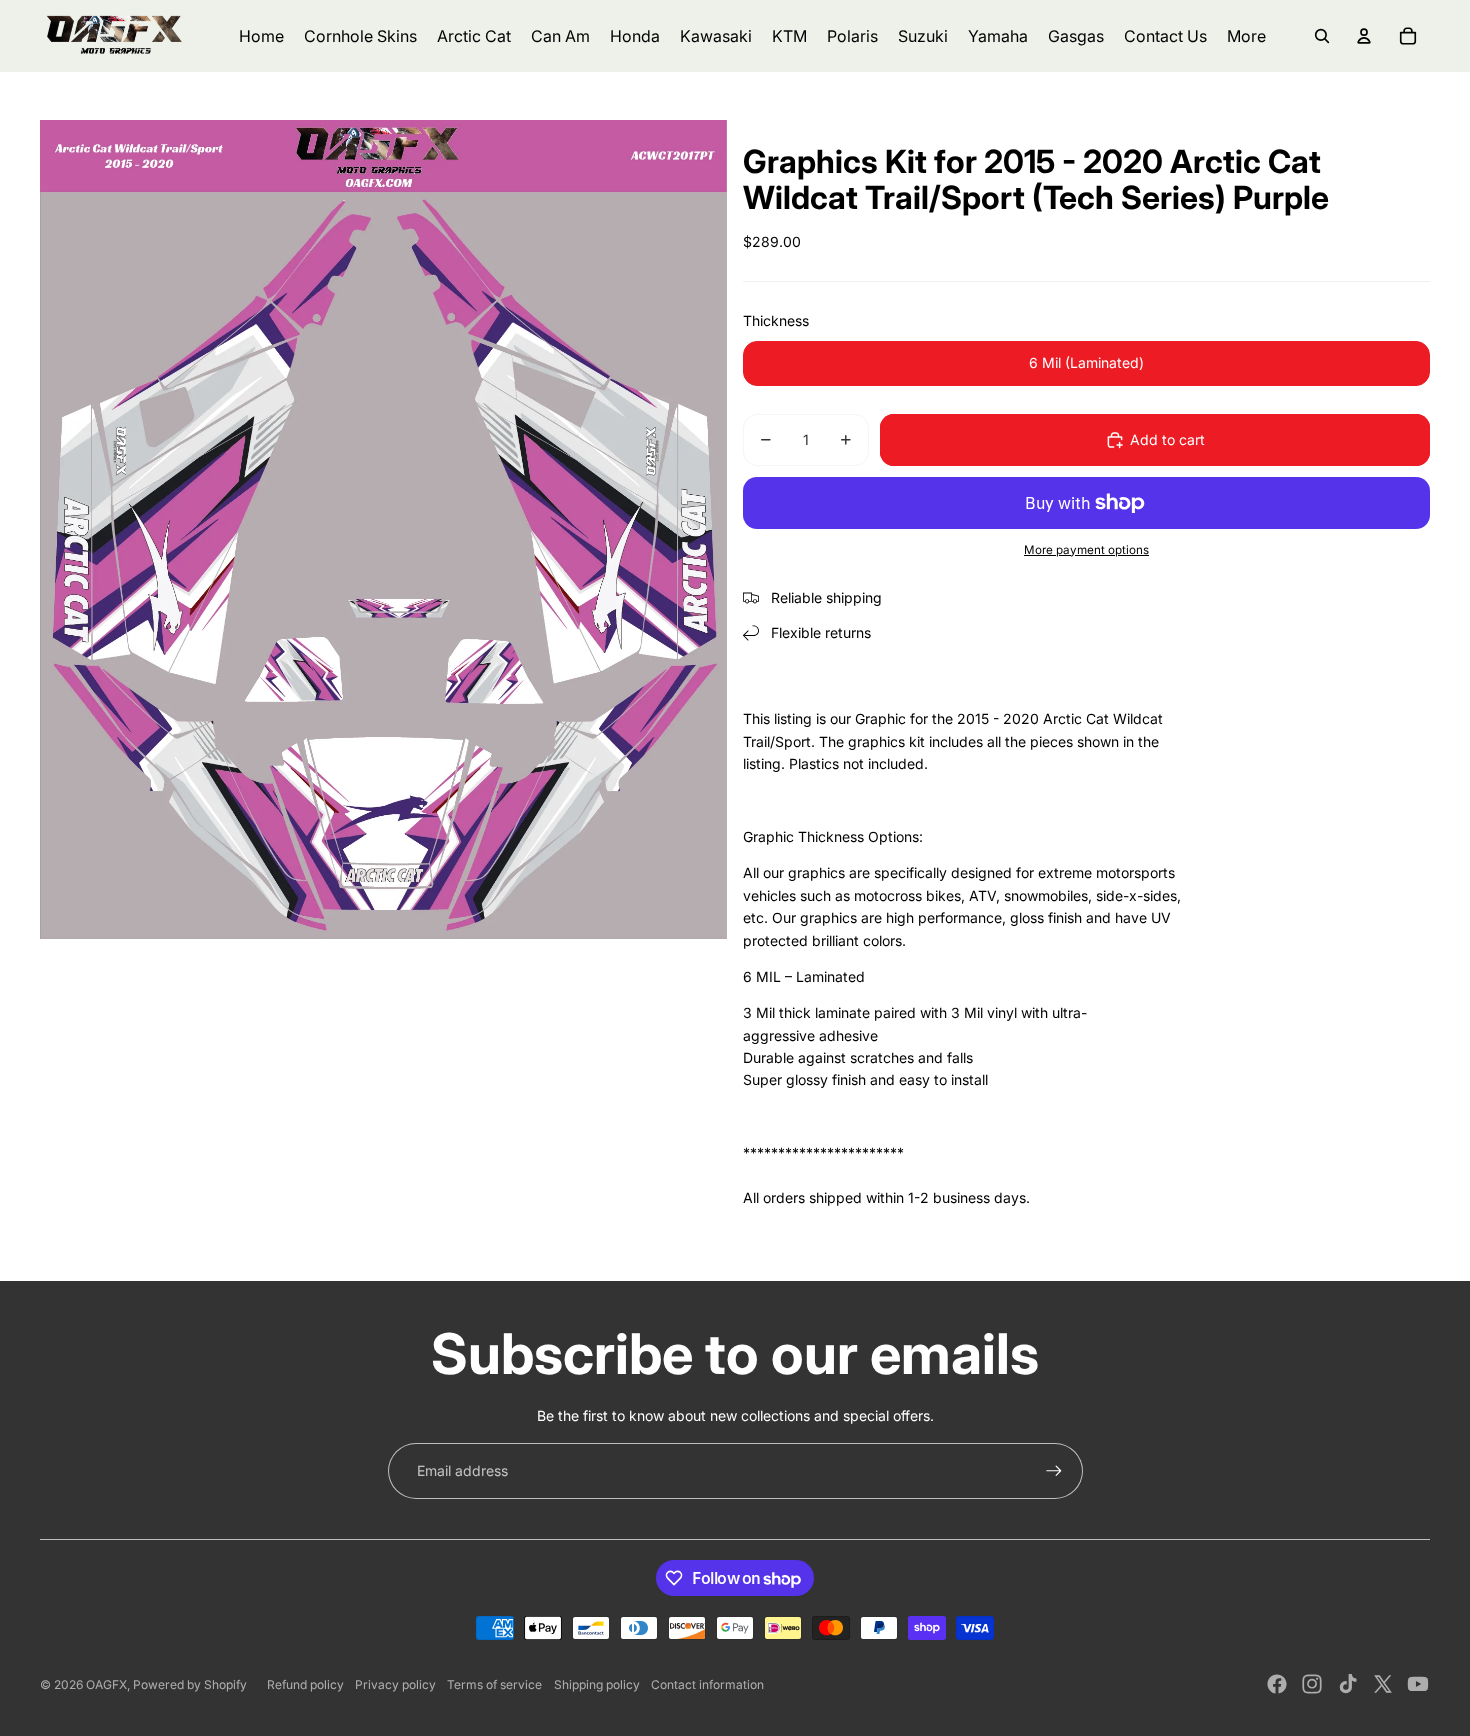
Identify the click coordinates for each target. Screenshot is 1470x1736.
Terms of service (494, 1684)
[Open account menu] (1364, 36)
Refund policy (305, 1684)
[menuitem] (1246, 36)
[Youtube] (1418, 1684)
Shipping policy (597, 1684)
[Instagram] (1312, 1684)
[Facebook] (1277, 1684)
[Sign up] (1054, 1471)
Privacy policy (395, 1684)
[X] (1383, 1684)
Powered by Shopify (190, 1684)
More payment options (1086, 550)
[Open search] (1322, 36)
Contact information (707, 1684)
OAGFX (106, 1684)
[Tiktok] (1348, 1684)
